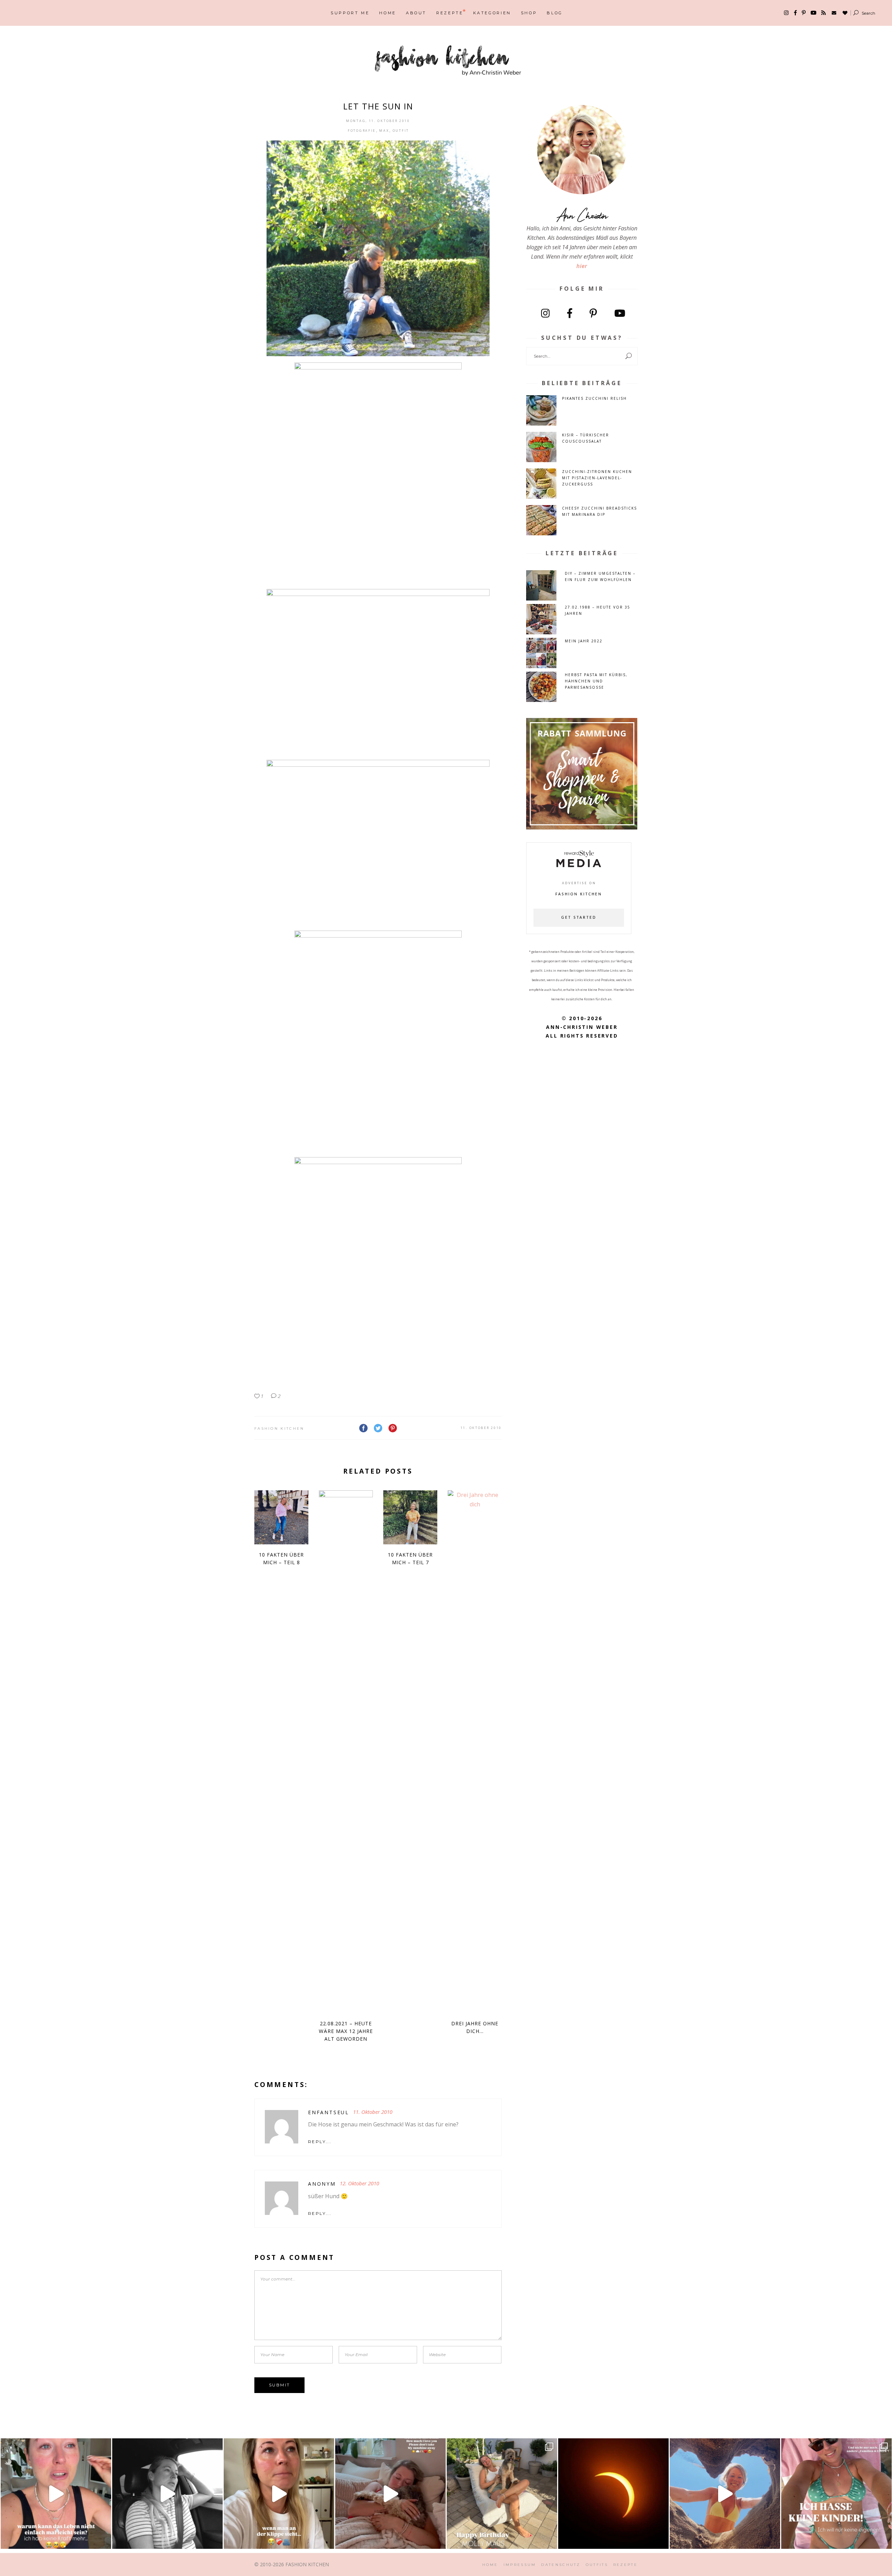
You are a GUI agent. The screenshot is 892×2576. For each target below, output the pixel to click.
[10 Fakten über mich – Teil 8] (281, 1517)
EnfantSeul (329, 2112)
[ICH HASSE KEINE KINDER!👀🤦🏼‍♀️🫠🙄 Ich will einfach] (836, 2494)
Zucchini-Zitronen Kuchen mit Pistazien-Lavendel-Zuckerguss (597, 478)
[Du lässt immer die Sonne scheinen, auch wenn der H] (390, 2494)
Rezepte (625, 2565)
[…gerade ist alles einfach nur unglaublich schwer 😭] (279, 2494)
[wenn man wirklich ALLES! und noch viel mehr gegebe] (167, 2494)
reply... (320, 2142)
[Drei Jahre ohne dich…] (475, 1752)
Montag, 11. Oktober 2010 (378, 121)
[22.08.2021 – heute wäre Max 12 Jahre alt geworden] (346, 1752)
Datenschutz (561, 2565)
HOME (490, 2565)
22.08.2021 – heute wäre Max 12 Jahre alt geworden (346, 2031)
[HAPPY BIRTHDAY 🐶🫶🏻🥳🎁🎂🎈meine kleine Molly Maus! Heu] (502, 2494)
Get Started (579, 918)
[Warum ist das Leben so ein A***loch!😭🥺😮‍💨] (56, 2494)
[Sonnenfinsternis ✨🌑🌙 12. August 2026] (613, 2494)
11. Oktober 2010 (481, 1428)
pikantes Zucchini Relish (594, 398)
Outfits (597, 2565)
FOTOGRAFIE (362, 131)
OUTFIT (401, 131)
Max (384, 131)
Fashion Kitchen (279, 1428)
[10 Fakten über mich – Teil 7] (410, 1517)
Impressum (520, 2565)
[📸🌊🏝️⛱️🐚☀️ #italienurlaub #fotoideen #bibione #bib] (725, 2494)
